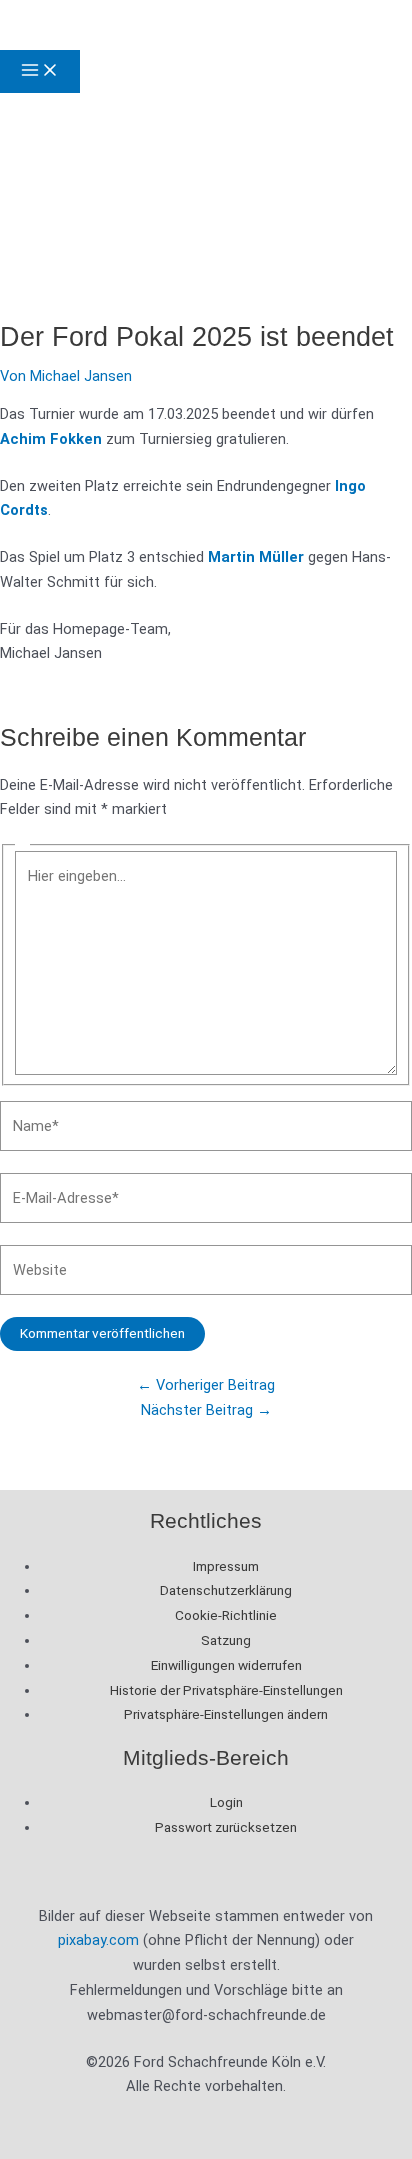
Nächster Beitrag (206, 1410)
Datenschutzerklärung (226, 1590)
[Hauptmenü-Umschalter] (40, 71)
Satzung (226, 1640)
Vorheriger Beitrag (206, 1385)
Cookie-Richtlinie (226, 1615)
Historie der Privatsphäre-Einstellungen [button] (226, 1690)
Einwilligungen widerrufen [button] (226, 1665)
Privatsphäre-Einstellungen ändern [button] (226, 1714)
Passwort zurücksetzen (226, 1827)
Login (226, 1802)
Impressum (226, 1566)
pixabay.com (98, 1940)
